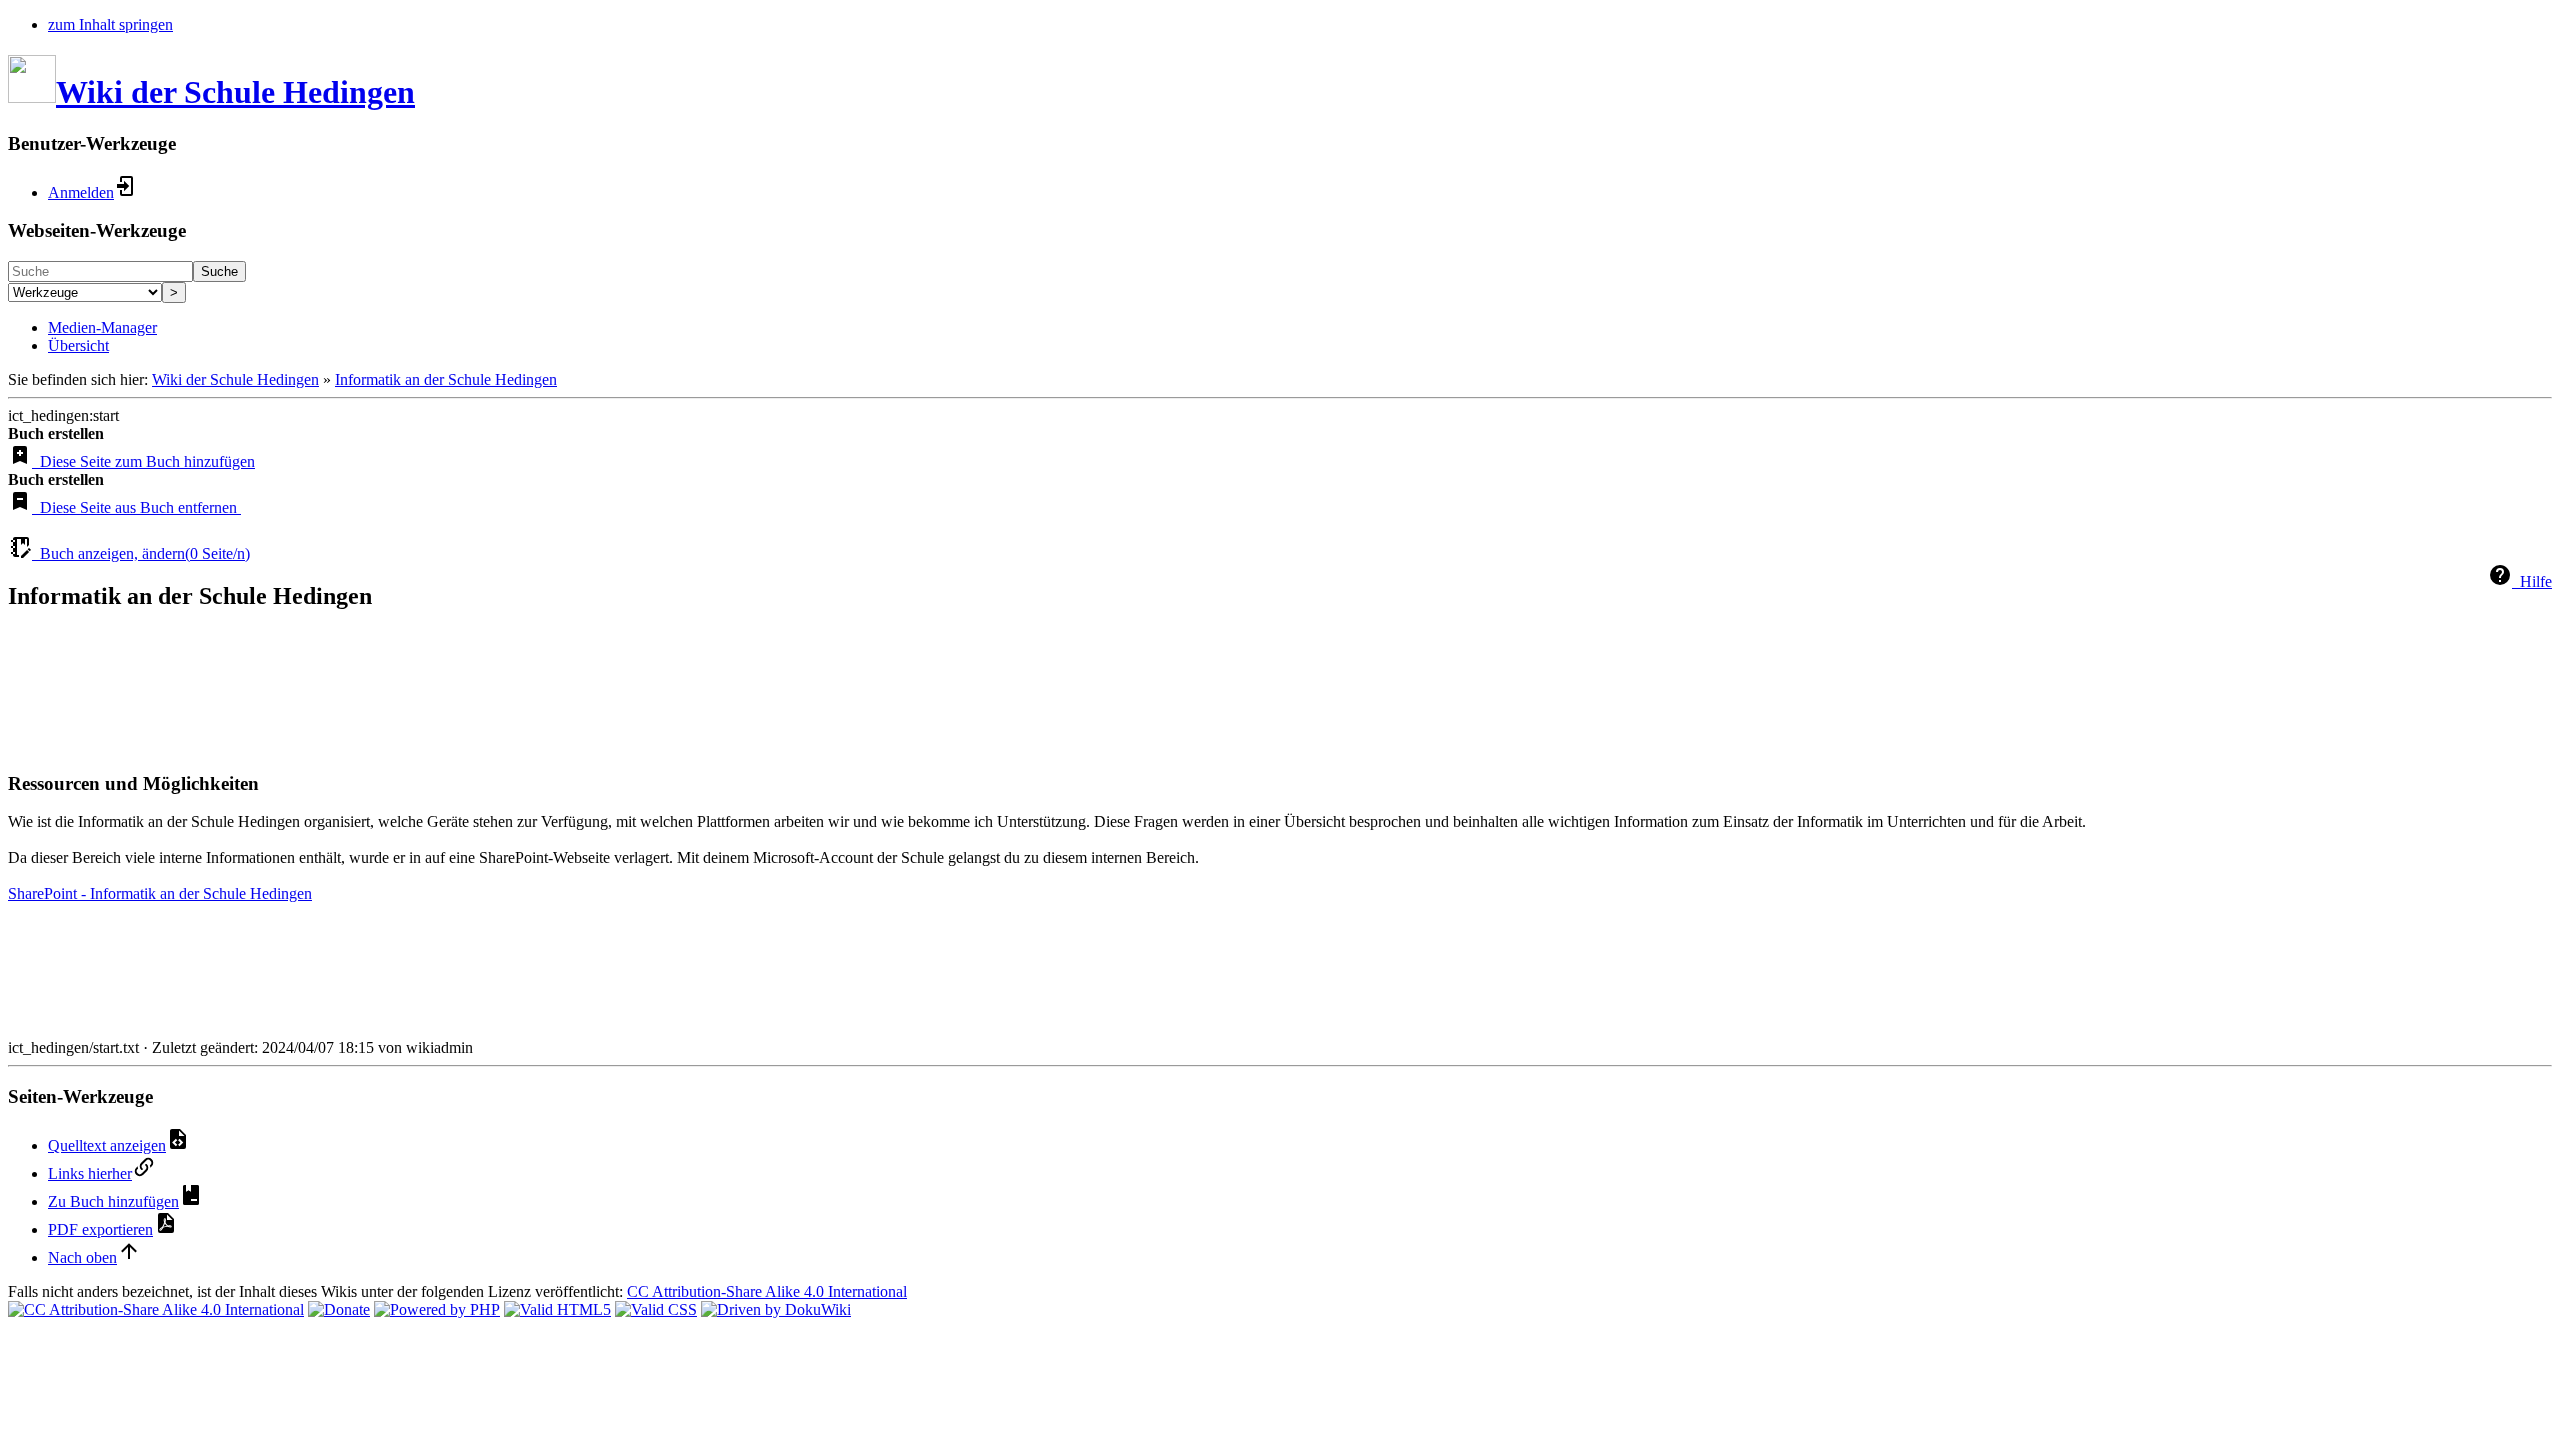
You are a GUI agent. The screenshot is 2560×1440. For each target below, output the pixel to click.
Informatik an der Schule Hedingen (446, 379)
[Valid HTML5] (557, 1309)
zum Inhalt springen (110, 24)
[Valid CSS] (656, 1309)
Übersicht (78, 345)
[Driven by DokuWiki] (776, 1309)
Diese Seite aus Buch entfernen (136, 507)
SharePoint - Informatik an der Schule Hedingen (160, 893)
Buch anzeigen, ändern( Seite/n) (141, 553)
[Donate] (339, 1309)
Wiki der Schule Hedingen (235, 379)
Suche (219, 271)
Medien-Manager (102, 327)
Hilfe (2532, 581)
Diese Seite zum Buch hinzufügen (143, 461)
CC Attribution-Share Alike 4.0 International (767, 1291)
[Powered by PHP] (437, 1309)
